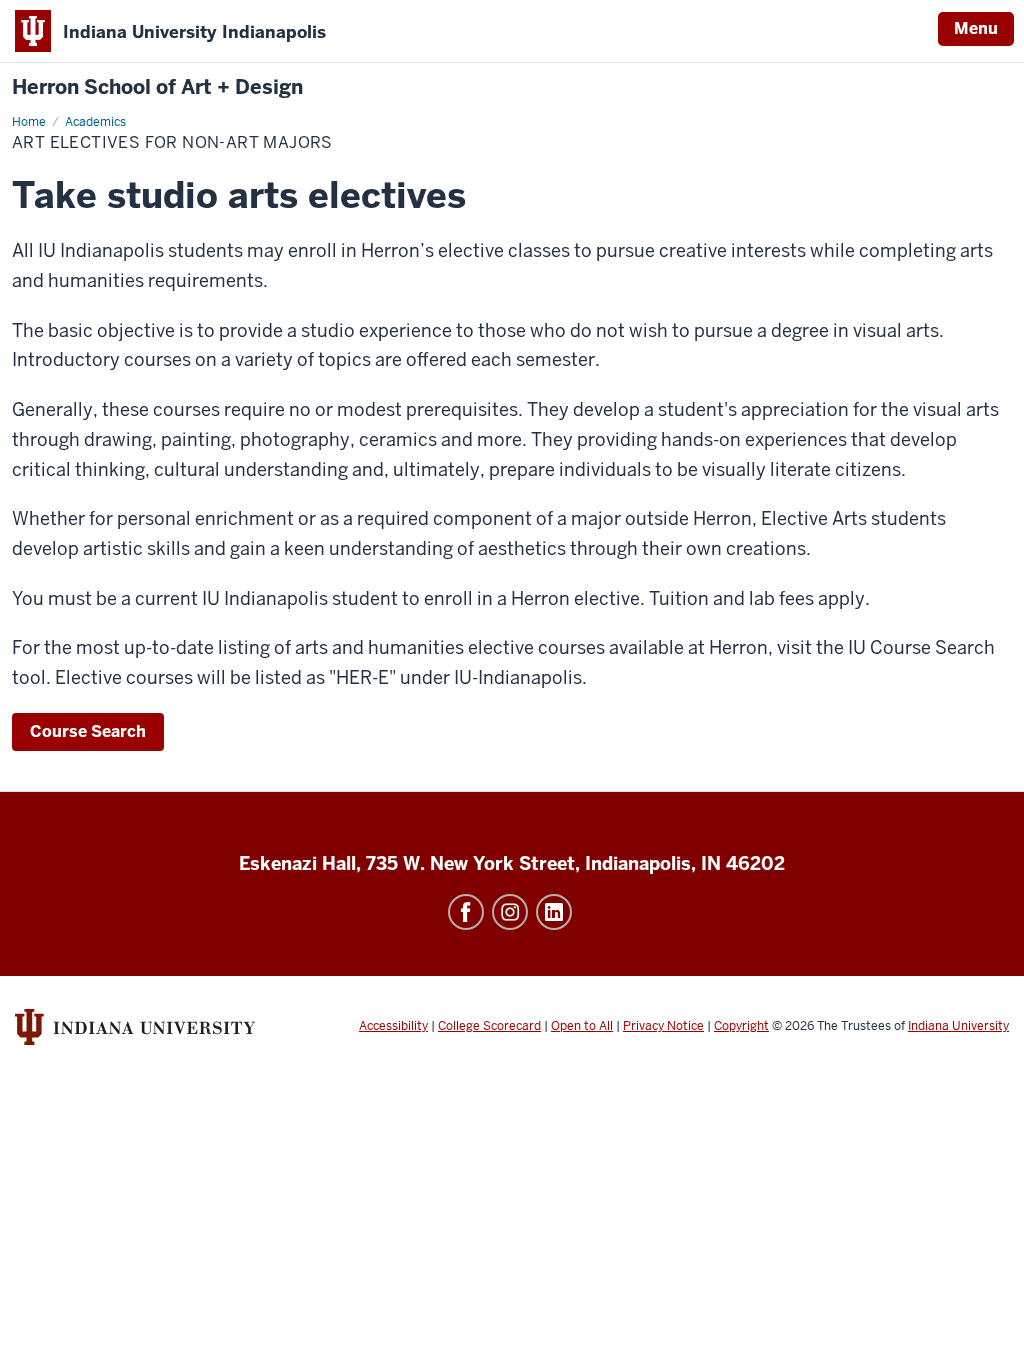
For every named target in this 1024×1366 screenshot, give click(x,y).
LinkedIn (554, 912)
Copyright (741, 1026)
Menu (976, 28)
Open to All (582, 1026)
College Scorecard (489, 1026)
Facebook (466, 912)
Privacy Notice (663, 1026)
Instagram (510, 912)
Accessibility (393, 1026)
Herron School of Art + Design (157, 87)
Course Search (88, 731)
